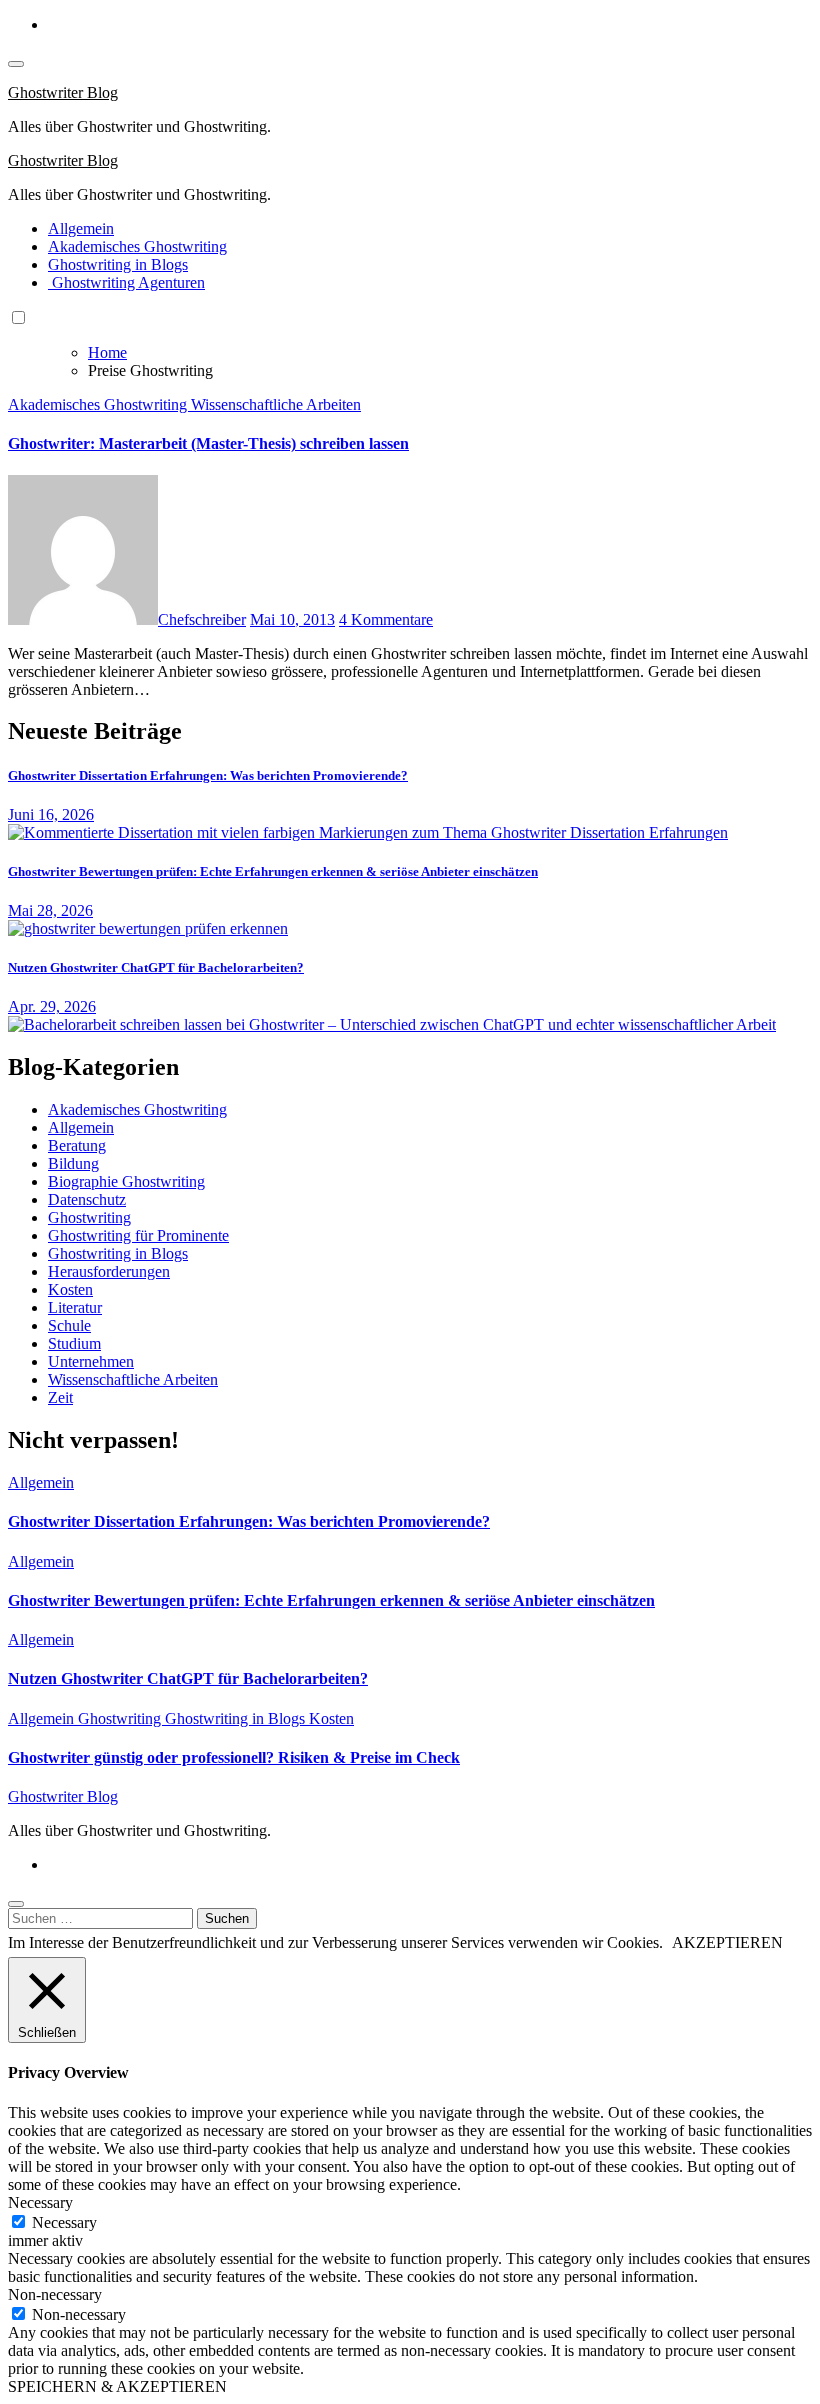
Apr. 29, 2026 (52, 1006)
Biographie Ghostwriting (126, 1181)
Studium (74, 1343)
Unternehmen (91, 1361)
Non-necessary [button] (55, 2294)
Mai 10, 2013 (292, 619)
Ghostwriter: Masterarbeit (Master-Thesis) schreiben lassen (208, 443)
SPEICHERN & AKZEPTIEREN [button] (117, 2386)
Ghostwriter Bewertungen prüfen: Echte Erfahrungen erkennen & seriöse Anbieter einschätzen (273, 871)
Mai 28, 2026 (50, 910)
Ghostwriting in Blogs (118, 264)
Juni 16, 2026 (51, 814)
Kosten (70, 1289)
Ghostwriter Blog (63, 92)
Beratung (77, 1145)
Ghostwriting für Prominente (138, 1235)
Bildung (73, 1163)
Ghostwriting (89, 1217)
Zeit (60, 1397)
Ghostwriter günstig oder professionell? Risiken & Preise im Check (234, 1757)
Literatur (75, 1307)
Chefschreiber (202, 619)
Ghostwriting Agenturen (126, 282)
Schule (69, 1325)
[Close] (16, 1904)
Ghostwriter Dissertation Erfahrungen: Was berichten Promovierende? (208, 775)
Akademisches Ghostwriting (137, 246)
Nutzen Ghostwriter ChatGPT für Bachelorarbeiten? (156, 967)
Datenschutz (87, 1199)
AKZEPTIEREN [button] (727, 1942)
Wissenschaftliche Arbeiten (276, 404)
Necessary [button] (40, 2202)
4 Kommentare (386, 619)
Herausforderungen (109, 1271)
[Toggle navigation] (16, 64)
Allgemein (81, 228)
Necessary (64, 2222)
